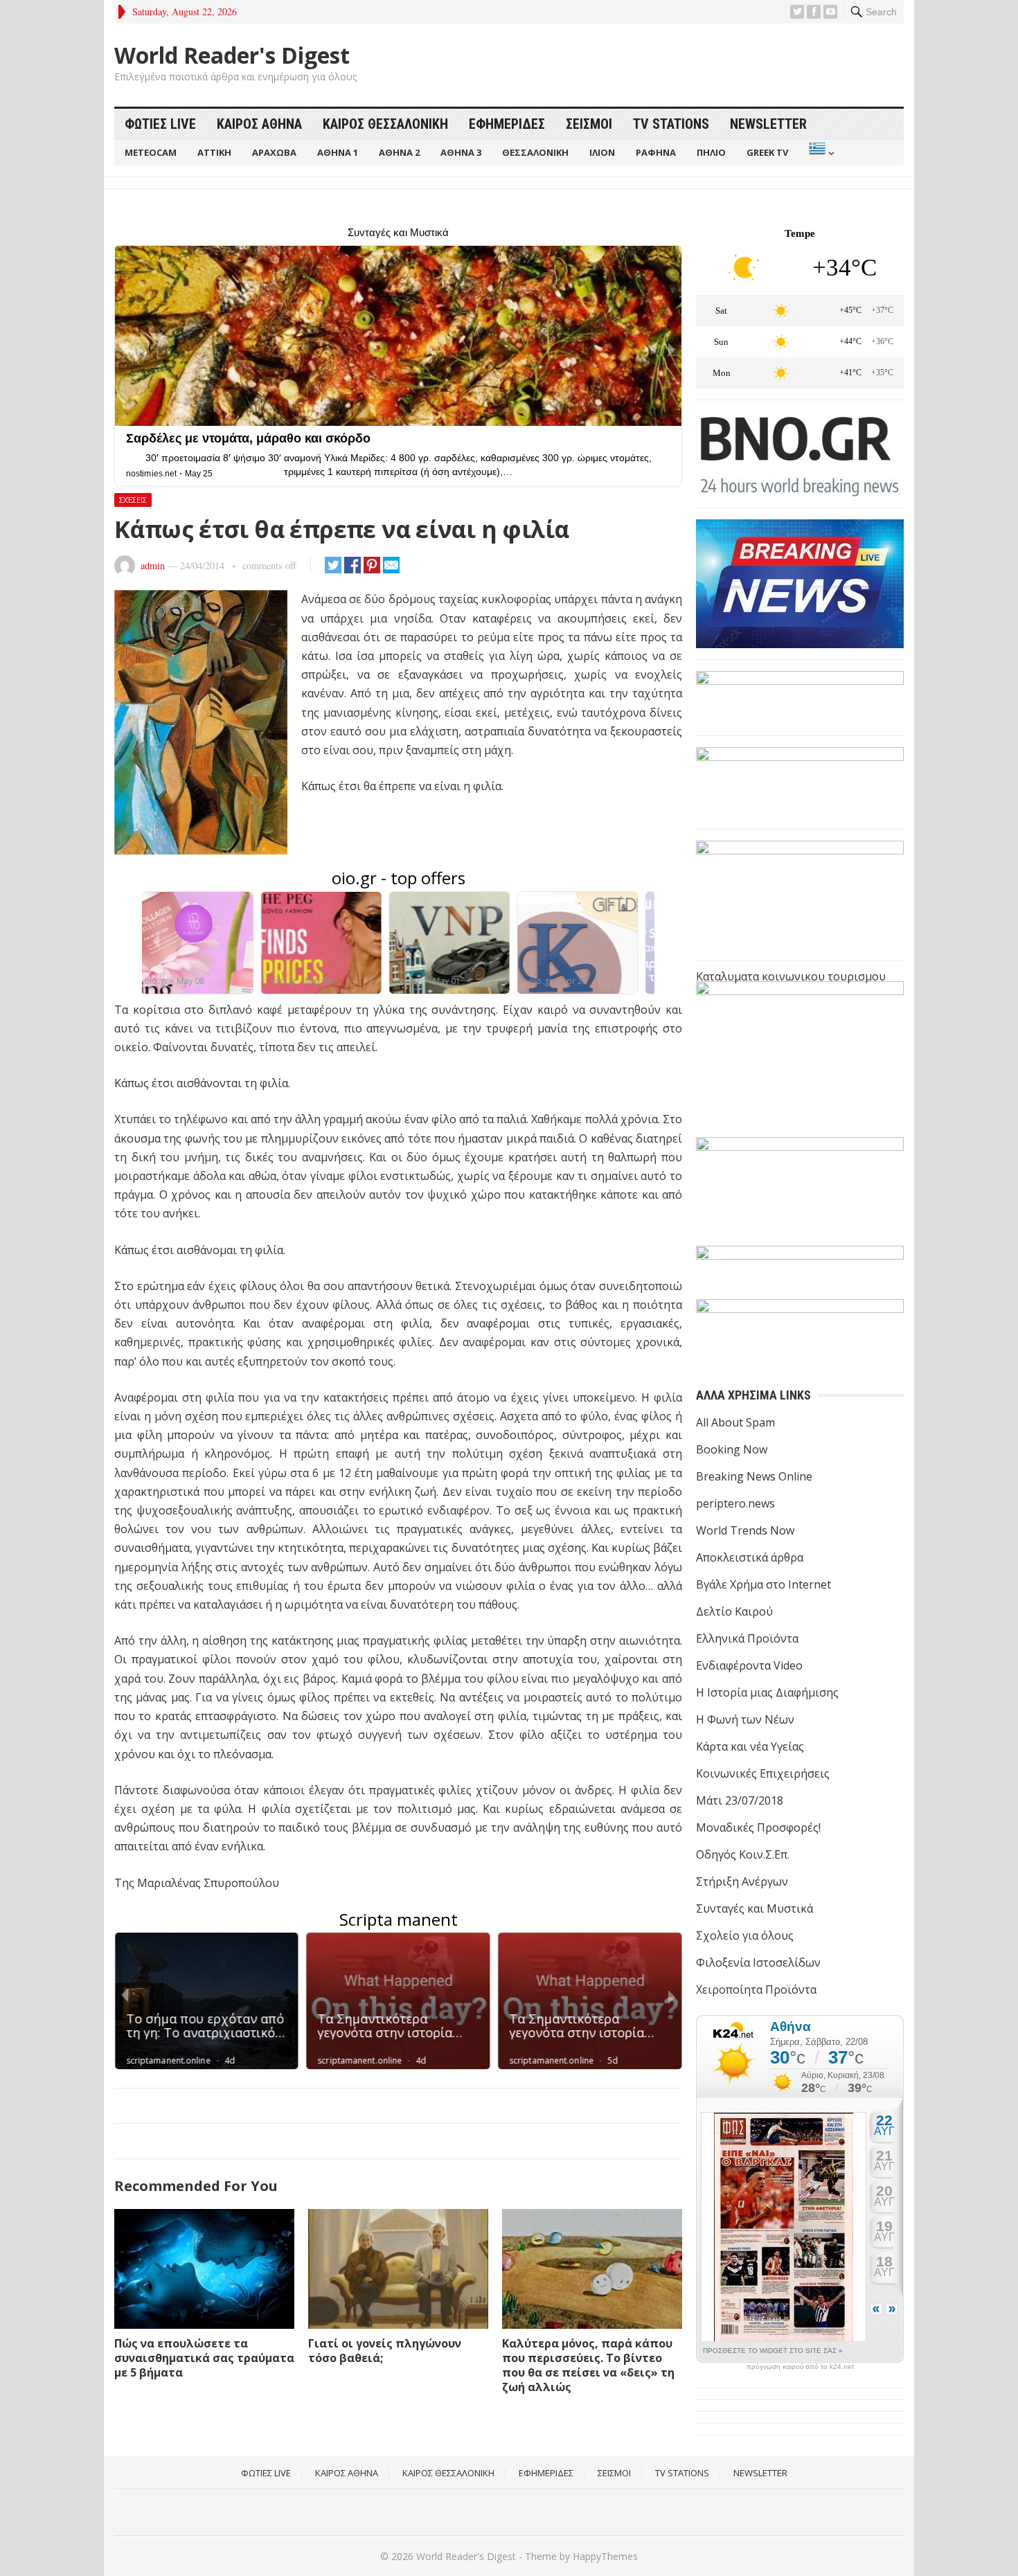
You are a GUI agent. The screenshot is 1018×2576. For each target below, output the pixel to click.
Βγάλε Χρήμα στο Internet (763, 1584)
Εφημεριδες (507, 124)
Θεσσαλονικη (535, 152)
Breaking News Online (754, 1476)
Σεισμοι (589, 124)
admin (153, 565)
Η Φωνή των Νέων (745, 1719)
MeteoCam (151, 152)
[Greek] (820, 153)
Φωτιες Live (160, 124)
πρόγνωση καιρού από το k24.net (800, 2367)
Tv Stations (671, 124)
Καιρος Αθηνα (259, 124)
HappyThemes (605, 2556)
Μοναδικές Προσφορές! (758, 1827)
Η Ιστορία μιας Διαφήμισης (767, 1692)
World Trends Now (745, 1530)
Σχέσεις (133, 500)
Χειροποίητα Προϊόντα (756, 1989)
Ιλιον (602, 152)
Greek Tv (767, 152)
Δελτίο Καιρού (734, 1611)
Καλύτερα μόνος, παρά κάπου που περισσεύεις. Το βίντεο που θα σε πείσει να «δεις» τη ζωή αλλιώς (588, 2365)
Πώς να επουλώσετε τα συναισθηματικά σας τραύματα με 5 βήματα (204, 2358)
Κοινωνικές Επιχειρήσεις (763, 1773)
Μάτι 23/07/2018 (740, 1800)
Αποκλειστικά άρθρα (750, 1557)
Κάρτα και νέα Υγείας (750, 1746)
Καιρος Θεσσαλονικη (385, 124)
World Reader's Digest (232, 55)
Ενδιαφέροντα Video (749, 1665)
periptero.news (735, 1503)
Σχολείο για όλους (745, 1935)
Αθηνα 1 (338, 152)
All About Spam (735, 1422)
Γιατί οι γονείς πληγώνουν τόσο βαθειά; (385, 2351)
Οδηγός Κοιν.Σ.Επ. (743, 1854)
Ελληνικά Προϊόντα (747, 1638)
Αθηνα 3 (461, 152)
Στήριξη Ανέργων (742, 1881)
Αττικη (214, 152)
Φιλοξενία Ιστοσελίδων (758, 1962)
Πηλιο (711, 152)
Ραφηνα (656, 152)
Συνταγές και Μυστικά (754, 1908)
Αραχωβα (274, 152)
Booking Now (732, 1449)
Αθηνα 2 (399, 152)
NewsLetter (768, 124)
